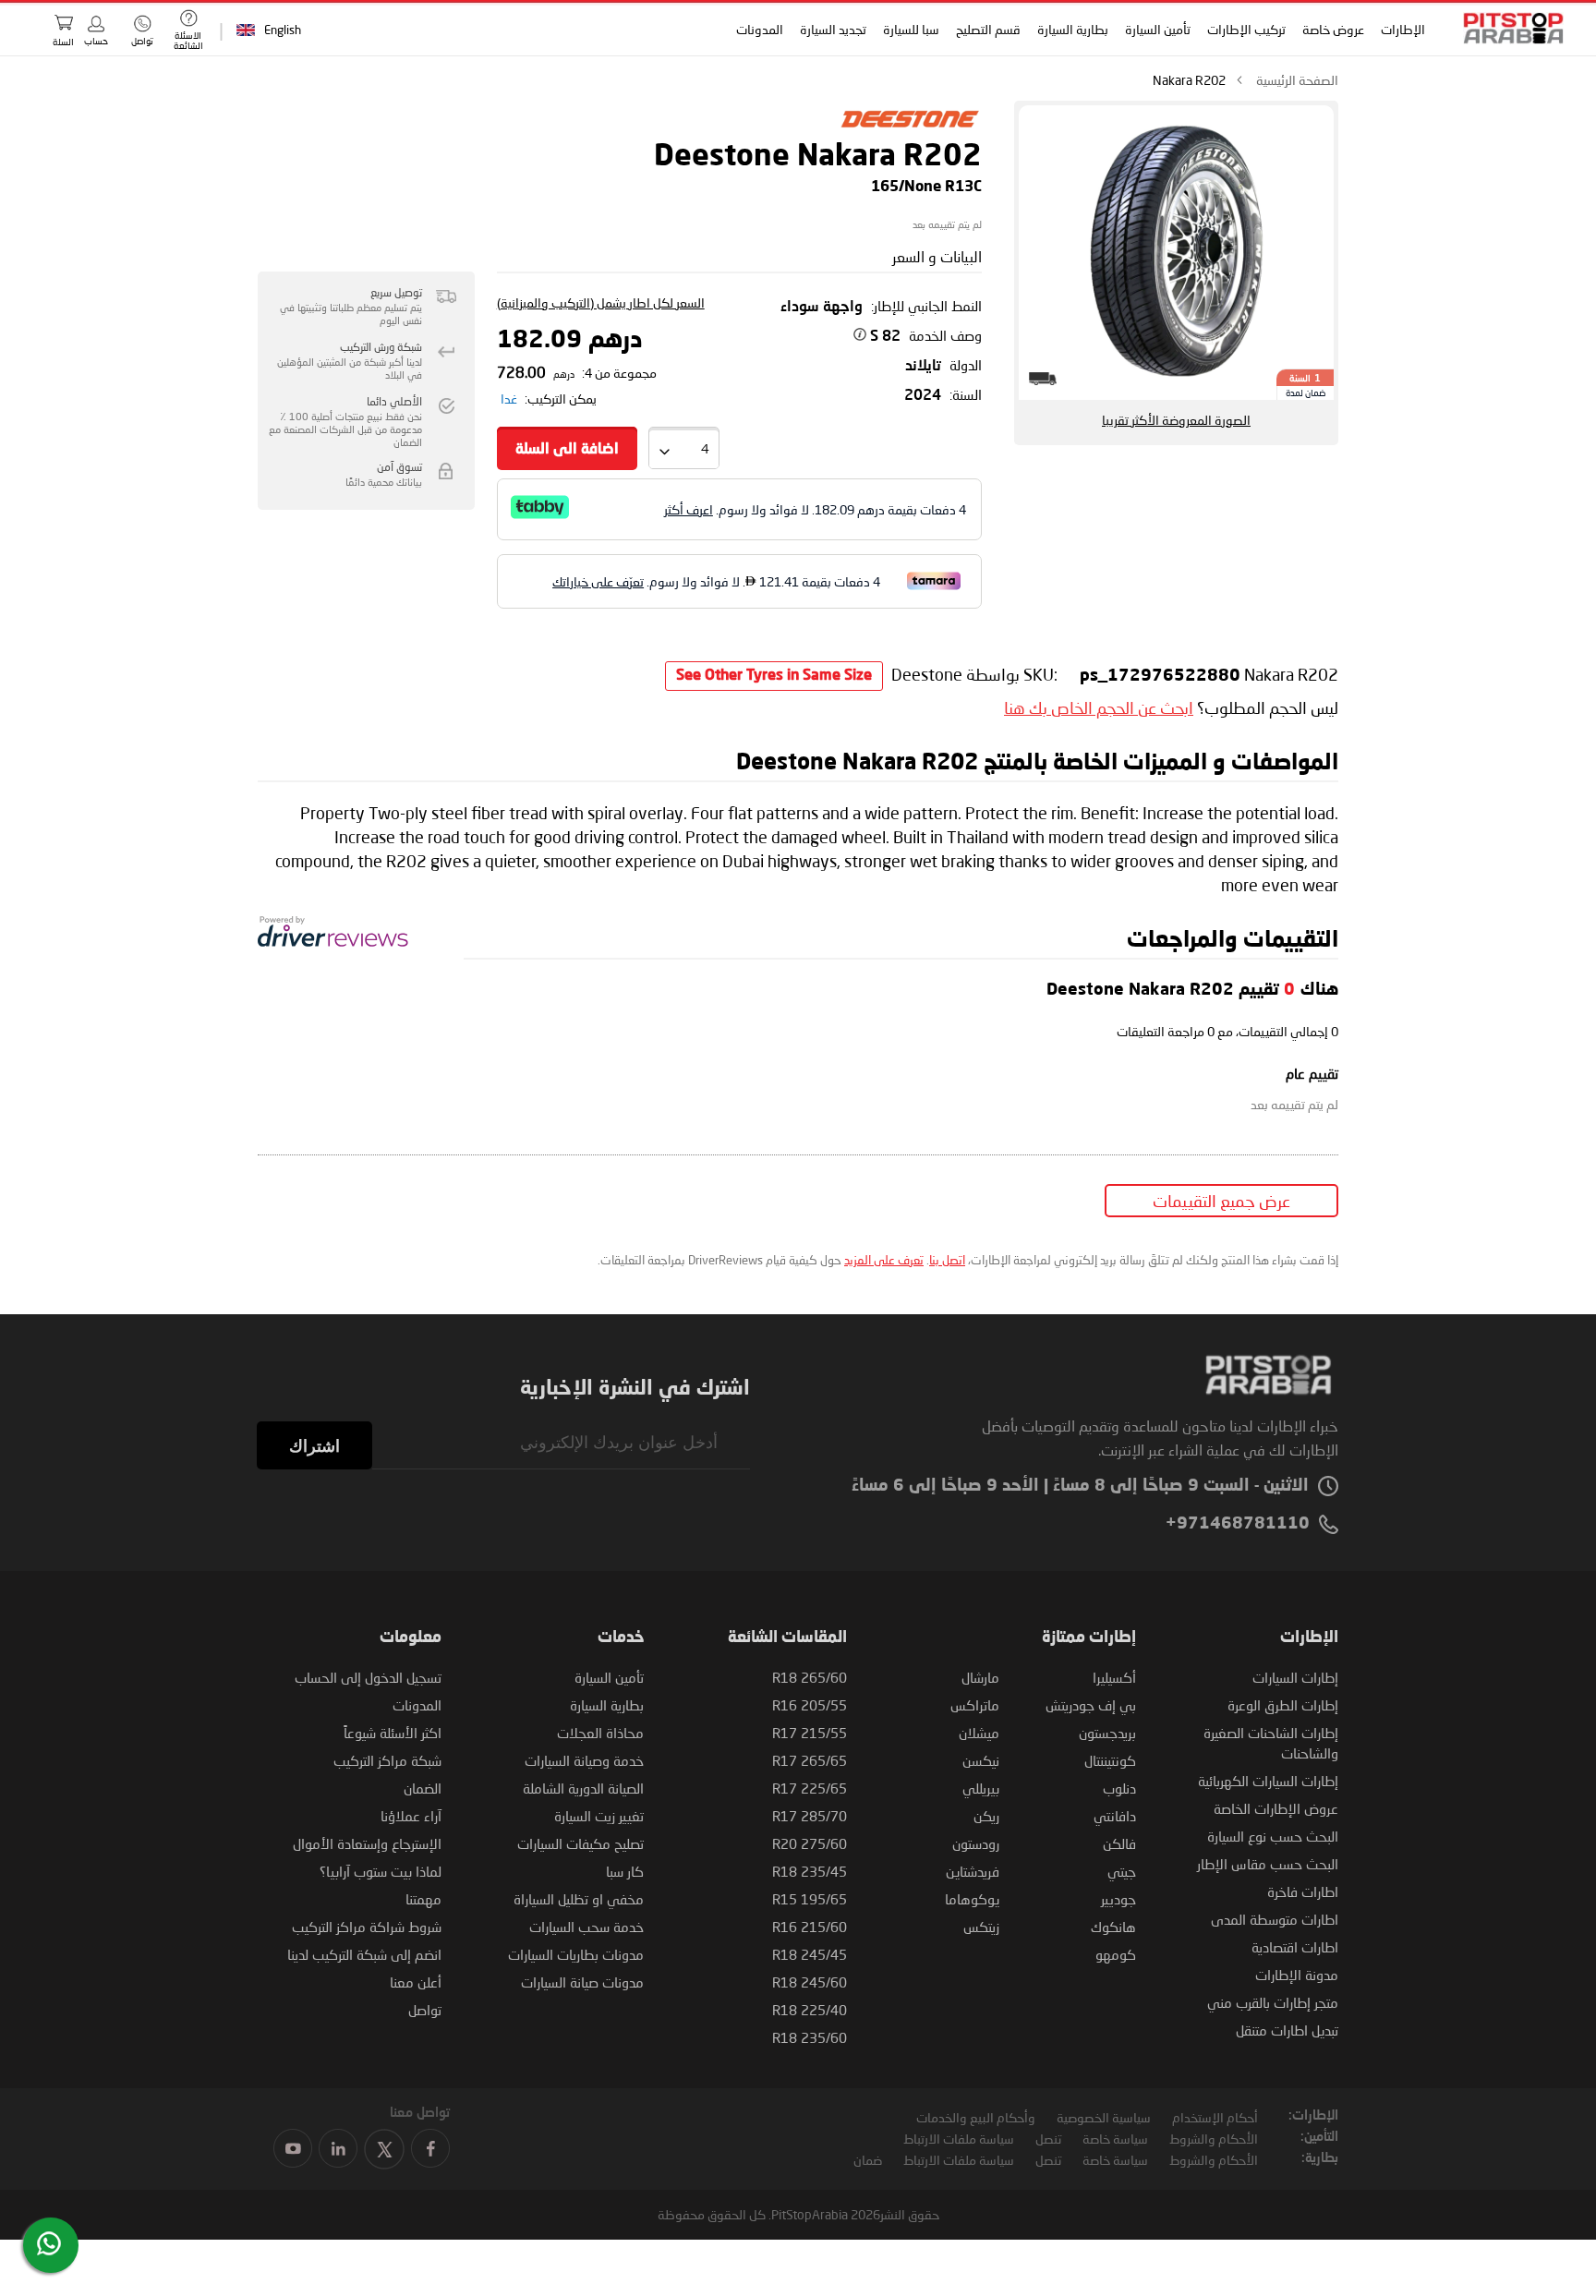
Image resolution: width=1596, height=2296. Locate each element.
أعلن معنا (416, 1982)
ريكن (986, 1816)
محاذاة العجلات (600, 1733)
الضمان (423, 1788)
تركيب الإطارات (1245, 29)
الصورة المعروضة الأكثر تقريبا (1176, 420)
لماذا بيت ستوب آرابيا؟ (381, 1871)
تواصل (425, 2010)
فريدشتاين (973, 1871)
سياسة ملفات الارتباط (959, 2139)
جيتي (1122, 1871)
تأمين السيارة (1157, 29)
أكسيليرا (1114, 1677)
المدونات (759, 29)
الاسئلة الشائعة (188, 40)
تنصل (1048, 2139)
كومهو (1116, 1954)
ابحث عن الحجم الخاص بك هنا (1099, 707)
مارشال (980, 1677)
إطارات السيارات (1295, 1677)
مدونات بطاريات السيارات (576, 1954)
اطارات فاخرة (1303, 1891)
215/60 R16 (810, 1927)
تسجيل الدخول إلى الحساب (368, 1677)
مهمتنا (423, 1899)
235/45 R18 (810, 1871)
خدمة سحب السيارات (586, 1927)
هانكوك (1113, 1927)
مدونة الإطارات (1297, 1975)
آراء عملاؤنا (411, 1816)
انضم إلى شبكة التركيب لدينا (364, 1954)
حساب (96, 41)
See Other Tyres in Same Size (774, 676)
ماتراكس (975, 1705)
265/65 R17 (810, 1760)
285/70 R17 (810, 1816)
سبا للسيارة (910, 29)
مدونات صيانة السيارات (582, 1982)
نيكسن (981, 1760)
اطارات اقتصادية (1295, 1947)
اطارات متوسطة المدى (1275, 1919)
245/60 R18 (810, 1982)
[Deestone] (909, 133)
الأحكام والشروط (1214, 2139)
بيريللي (981, 1788)
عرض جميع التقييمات (1221, 1201)
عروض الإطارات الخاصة (1276, 1808)
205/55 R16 (810, 1705)
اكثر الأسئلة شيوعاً (393, 1733)
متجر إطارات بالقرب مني (1273, 2002)
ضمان (868, 2160)
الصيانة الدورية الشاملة (583, 1788)
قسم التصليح (987, 29)
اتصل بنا (947, 1260)
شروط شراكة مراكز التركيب (367, 1927)
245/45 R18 (810, 1954)
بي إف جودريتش (1091, 1705)
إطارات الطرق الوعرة (1283, 1705)
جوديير (1118, 1899)
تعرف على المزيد (884, 1260)
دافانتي (1115, 1816)
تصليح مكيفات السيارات (580, 1843)
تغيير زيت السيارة (599, 1816)
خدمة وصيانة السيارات (584, 1760)
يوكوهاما (972, 1899)
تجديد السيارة (832, 29)
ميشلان (979, 1733)
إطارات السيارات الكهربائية (1268, 1781)
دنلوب (1119, 1788)
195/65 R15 (810, 1899)
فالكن (1119, 1843)
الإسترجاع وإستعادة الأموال (367, 1843)
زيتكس (981, 1927)
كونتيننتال (1110, 1760)
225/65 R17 (810, 1788)
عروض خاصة (1332, 29)
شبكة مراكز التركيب (387, 1760)
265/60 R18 (810, 1677)
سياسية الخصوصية (1104, 2117)
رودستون (976, 1843)
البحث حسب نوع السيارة (1273, 1836)
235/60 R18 (810, 2037)
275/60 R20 (810, 1843)
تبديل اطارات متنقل (1287, 2030)
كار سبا (625, 1871)
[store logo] (1507, 28)
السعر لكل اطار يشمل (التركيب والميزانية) (601, 302)
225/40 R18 (810, 2010)
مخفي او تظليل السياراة (579, 1899)
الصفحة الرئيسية (1297, 80)
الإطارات (1402, 29)
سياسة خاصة (1115, 2139)
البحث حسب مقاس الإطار (1268, 1864)
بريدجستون (1107, 1733)
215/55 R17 (810, 1733)
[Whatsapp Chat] (49, 2243)
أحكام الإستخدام (1215, 2117)
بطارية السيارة (1072, 29)
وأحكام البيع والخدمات (976, 2117)
